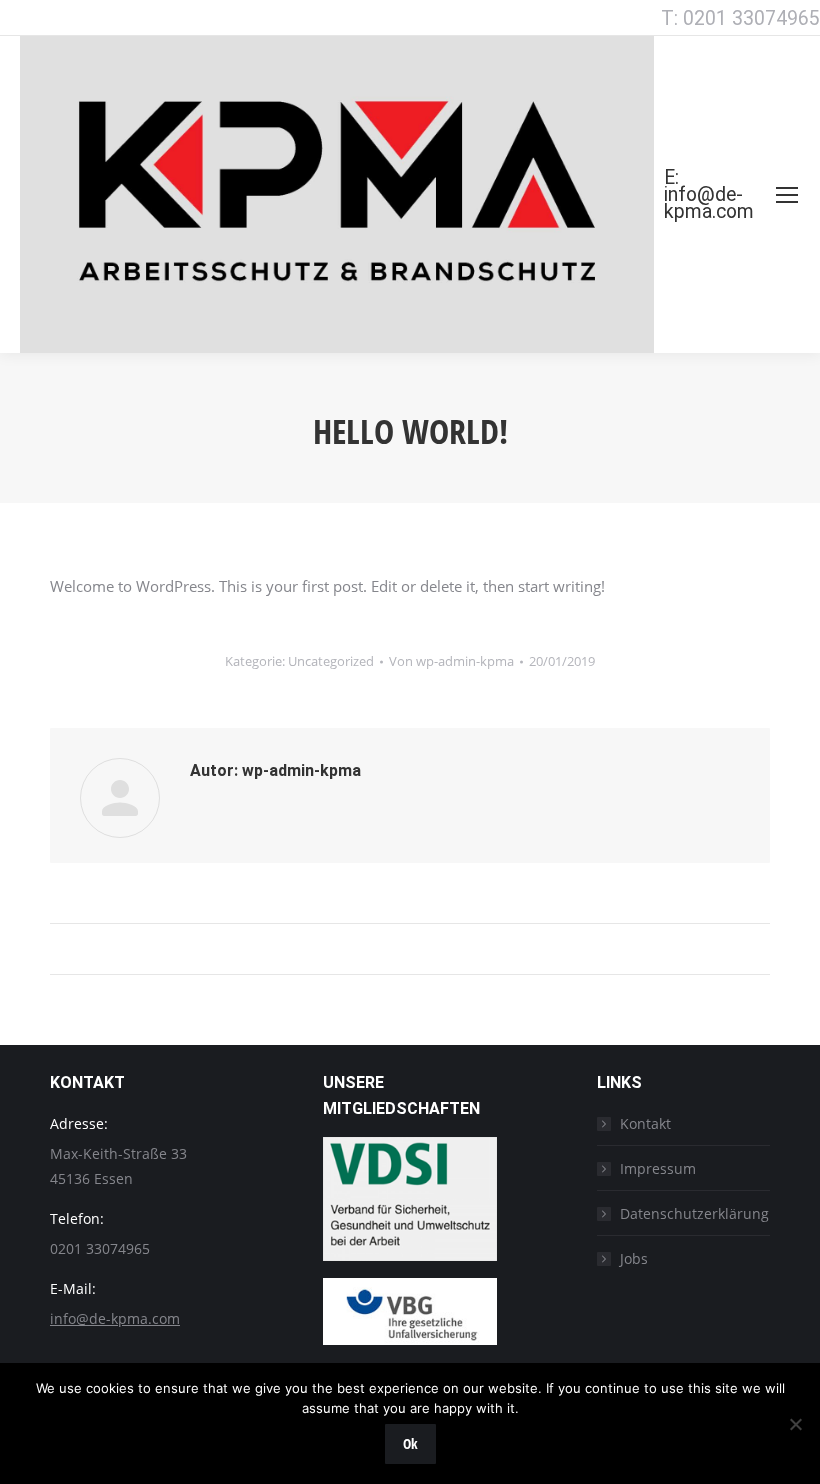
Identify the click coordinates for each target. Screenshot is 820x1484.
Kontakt (645, 1123)
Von (451, 661)
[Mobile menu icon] (787, 195)
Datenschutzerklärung (694, 1213)
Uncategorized (331, 661)
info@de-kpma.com (115, 1318)
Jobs (634, 1258)
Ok (410, 1443)
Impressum (658, 1168)
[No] (795, 1424)
